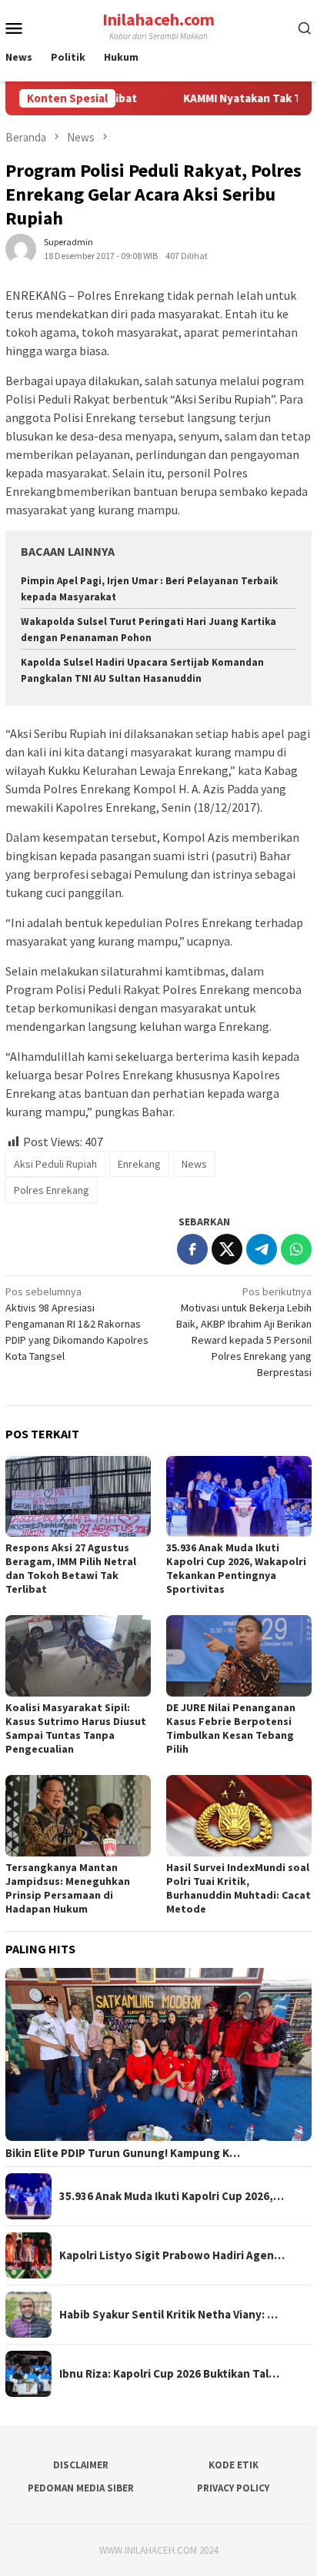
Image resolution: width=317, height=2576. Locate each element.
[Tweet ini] (227, 1249)
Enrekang (139, 1164)
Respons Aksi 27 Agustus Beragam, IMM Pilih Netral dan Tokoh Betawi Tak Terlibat (71, 1568)
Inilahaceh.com (158, 19)
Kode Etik (234, 2465)
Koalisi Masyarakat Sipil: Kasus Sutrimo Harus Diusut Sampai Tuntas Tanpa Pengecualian (76, 1728)
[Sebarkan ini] (192, 1249)
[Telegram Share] (262, 1249)
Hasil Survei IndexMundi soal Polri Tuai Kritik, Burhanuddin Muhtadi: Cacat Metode (239, 1888)
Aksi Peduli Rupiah (55, 1164)
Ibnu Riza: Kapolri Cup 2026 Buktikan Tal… (169, 2374)
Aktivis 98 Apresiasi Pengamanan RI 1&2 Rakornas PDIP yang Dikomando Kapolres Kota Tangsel (77, 1324)
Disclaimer (81, 2465)
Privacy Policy (233, 2488)
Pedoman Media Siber (81, 2488)
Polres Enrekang (52, 1190)
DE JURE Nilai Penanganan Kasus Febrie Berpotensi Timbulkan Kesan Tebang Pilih (231, 1728)
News (194, 1164)
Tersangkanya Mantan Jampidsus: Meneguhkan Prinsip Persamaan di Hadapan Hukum (68, 1888)
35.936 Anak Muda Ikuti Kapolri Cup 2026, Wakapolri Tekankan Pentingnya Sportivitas (236, 1568)
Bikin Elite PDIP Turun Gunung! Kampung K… (123, 2153)
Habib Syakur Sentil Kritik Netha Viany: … (169, 2315)
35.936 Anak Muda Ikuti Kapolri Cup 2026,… (172, 2196)
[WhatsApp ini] (296, 1249)
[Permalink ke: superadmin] (21, 248)
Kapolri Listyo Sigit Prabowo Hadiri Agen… (172, 2255)
